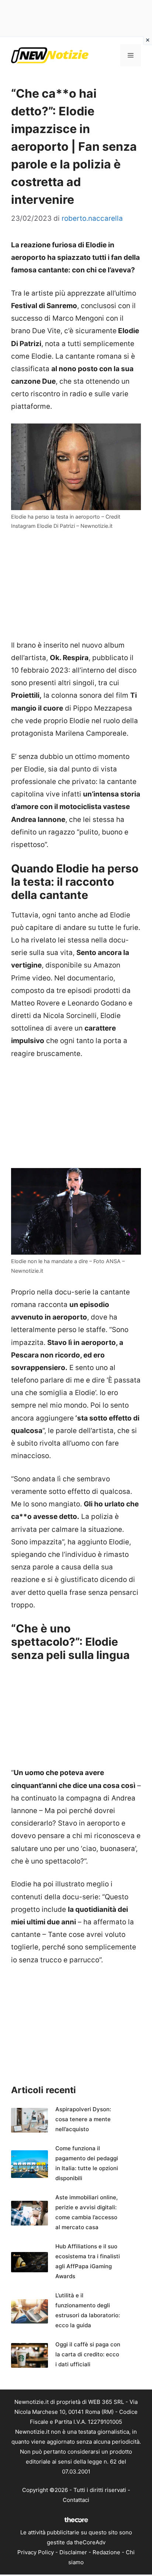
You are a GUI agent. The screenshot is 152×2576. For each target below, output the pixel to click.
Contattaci (76, 2500)
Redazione (106, 2552)
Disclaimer (73, 2552)
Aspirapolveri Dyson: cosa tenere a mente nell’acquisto (83, 2119)
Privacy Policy (36, 2552)
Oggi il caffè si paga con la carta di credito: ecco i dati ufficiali (88, 2354)
